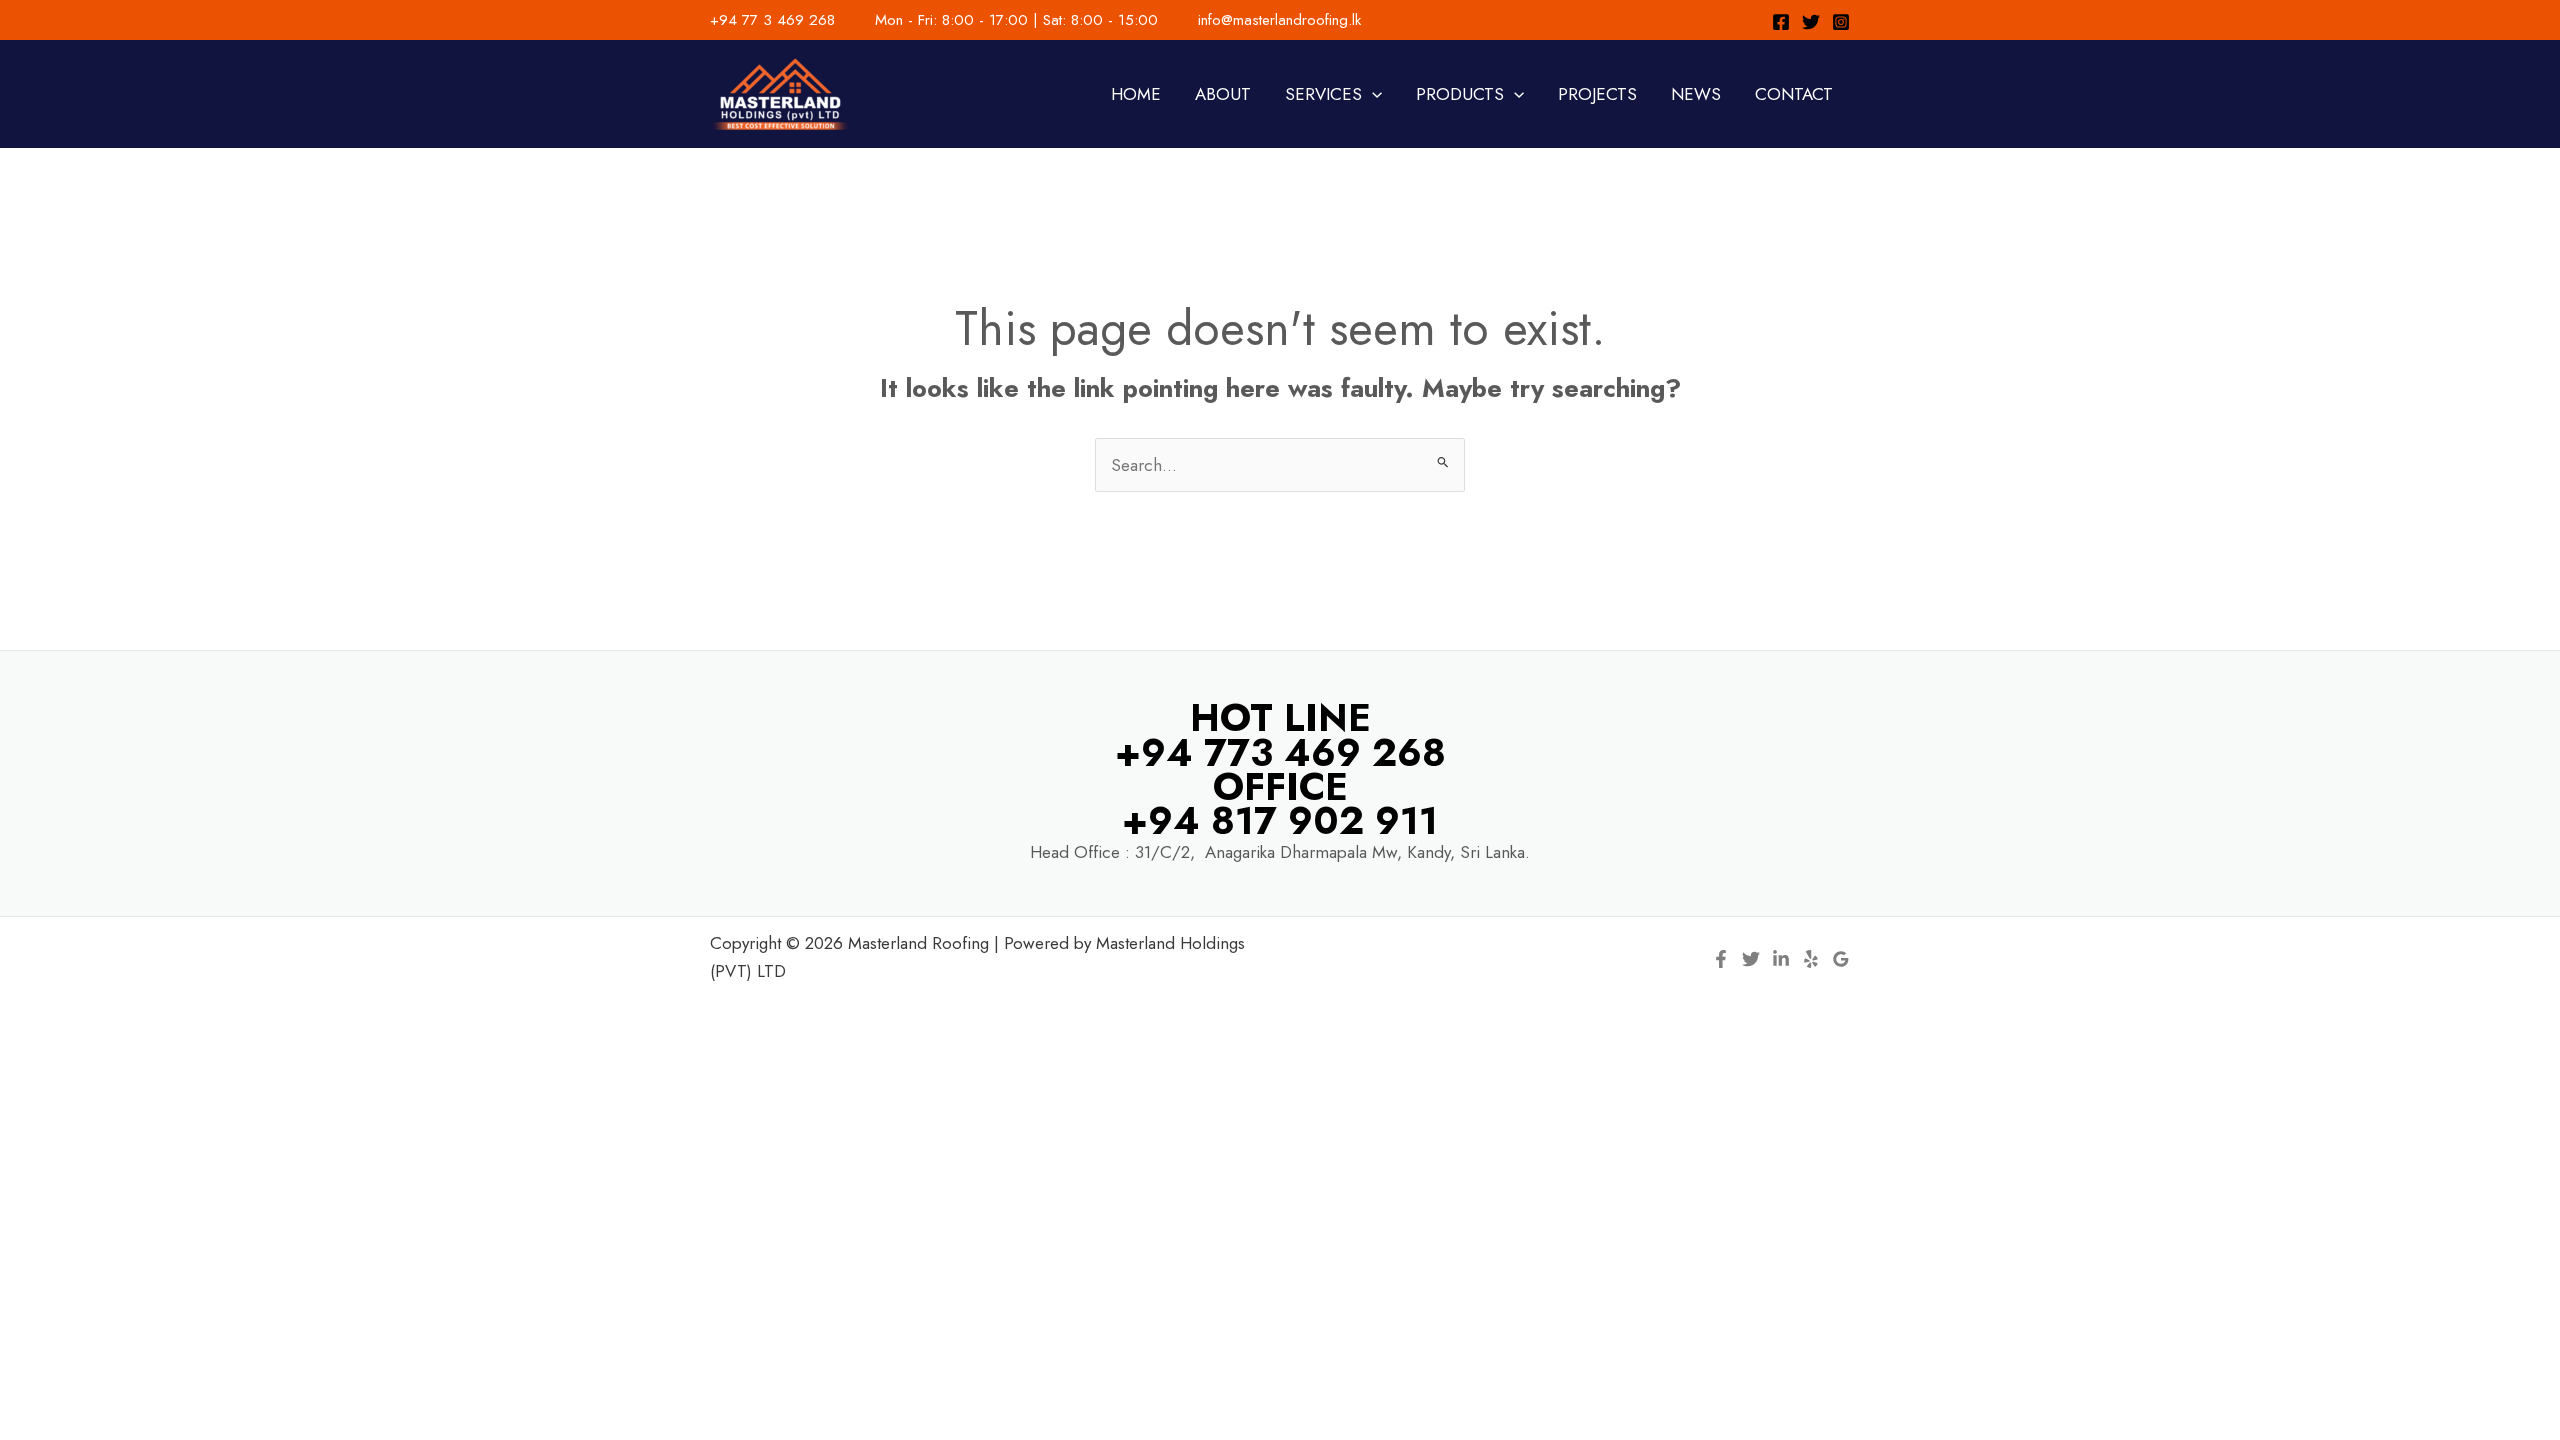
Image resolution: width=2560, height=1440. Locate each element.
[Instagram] (1841, 22)
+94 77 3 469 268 (772, 20)
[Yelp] (1811, 959)
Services (1323, 94)
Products (1460, 94)
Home (1136, 94)
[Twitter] (1811, 22)
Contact (1794, 94)
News (1696, 94)
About (1223, 94)
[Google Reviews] (1841, 959)
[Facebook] (1781, 22)
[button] (1372, 94)
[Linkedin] (1781, 959)
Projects (1597, 94)
